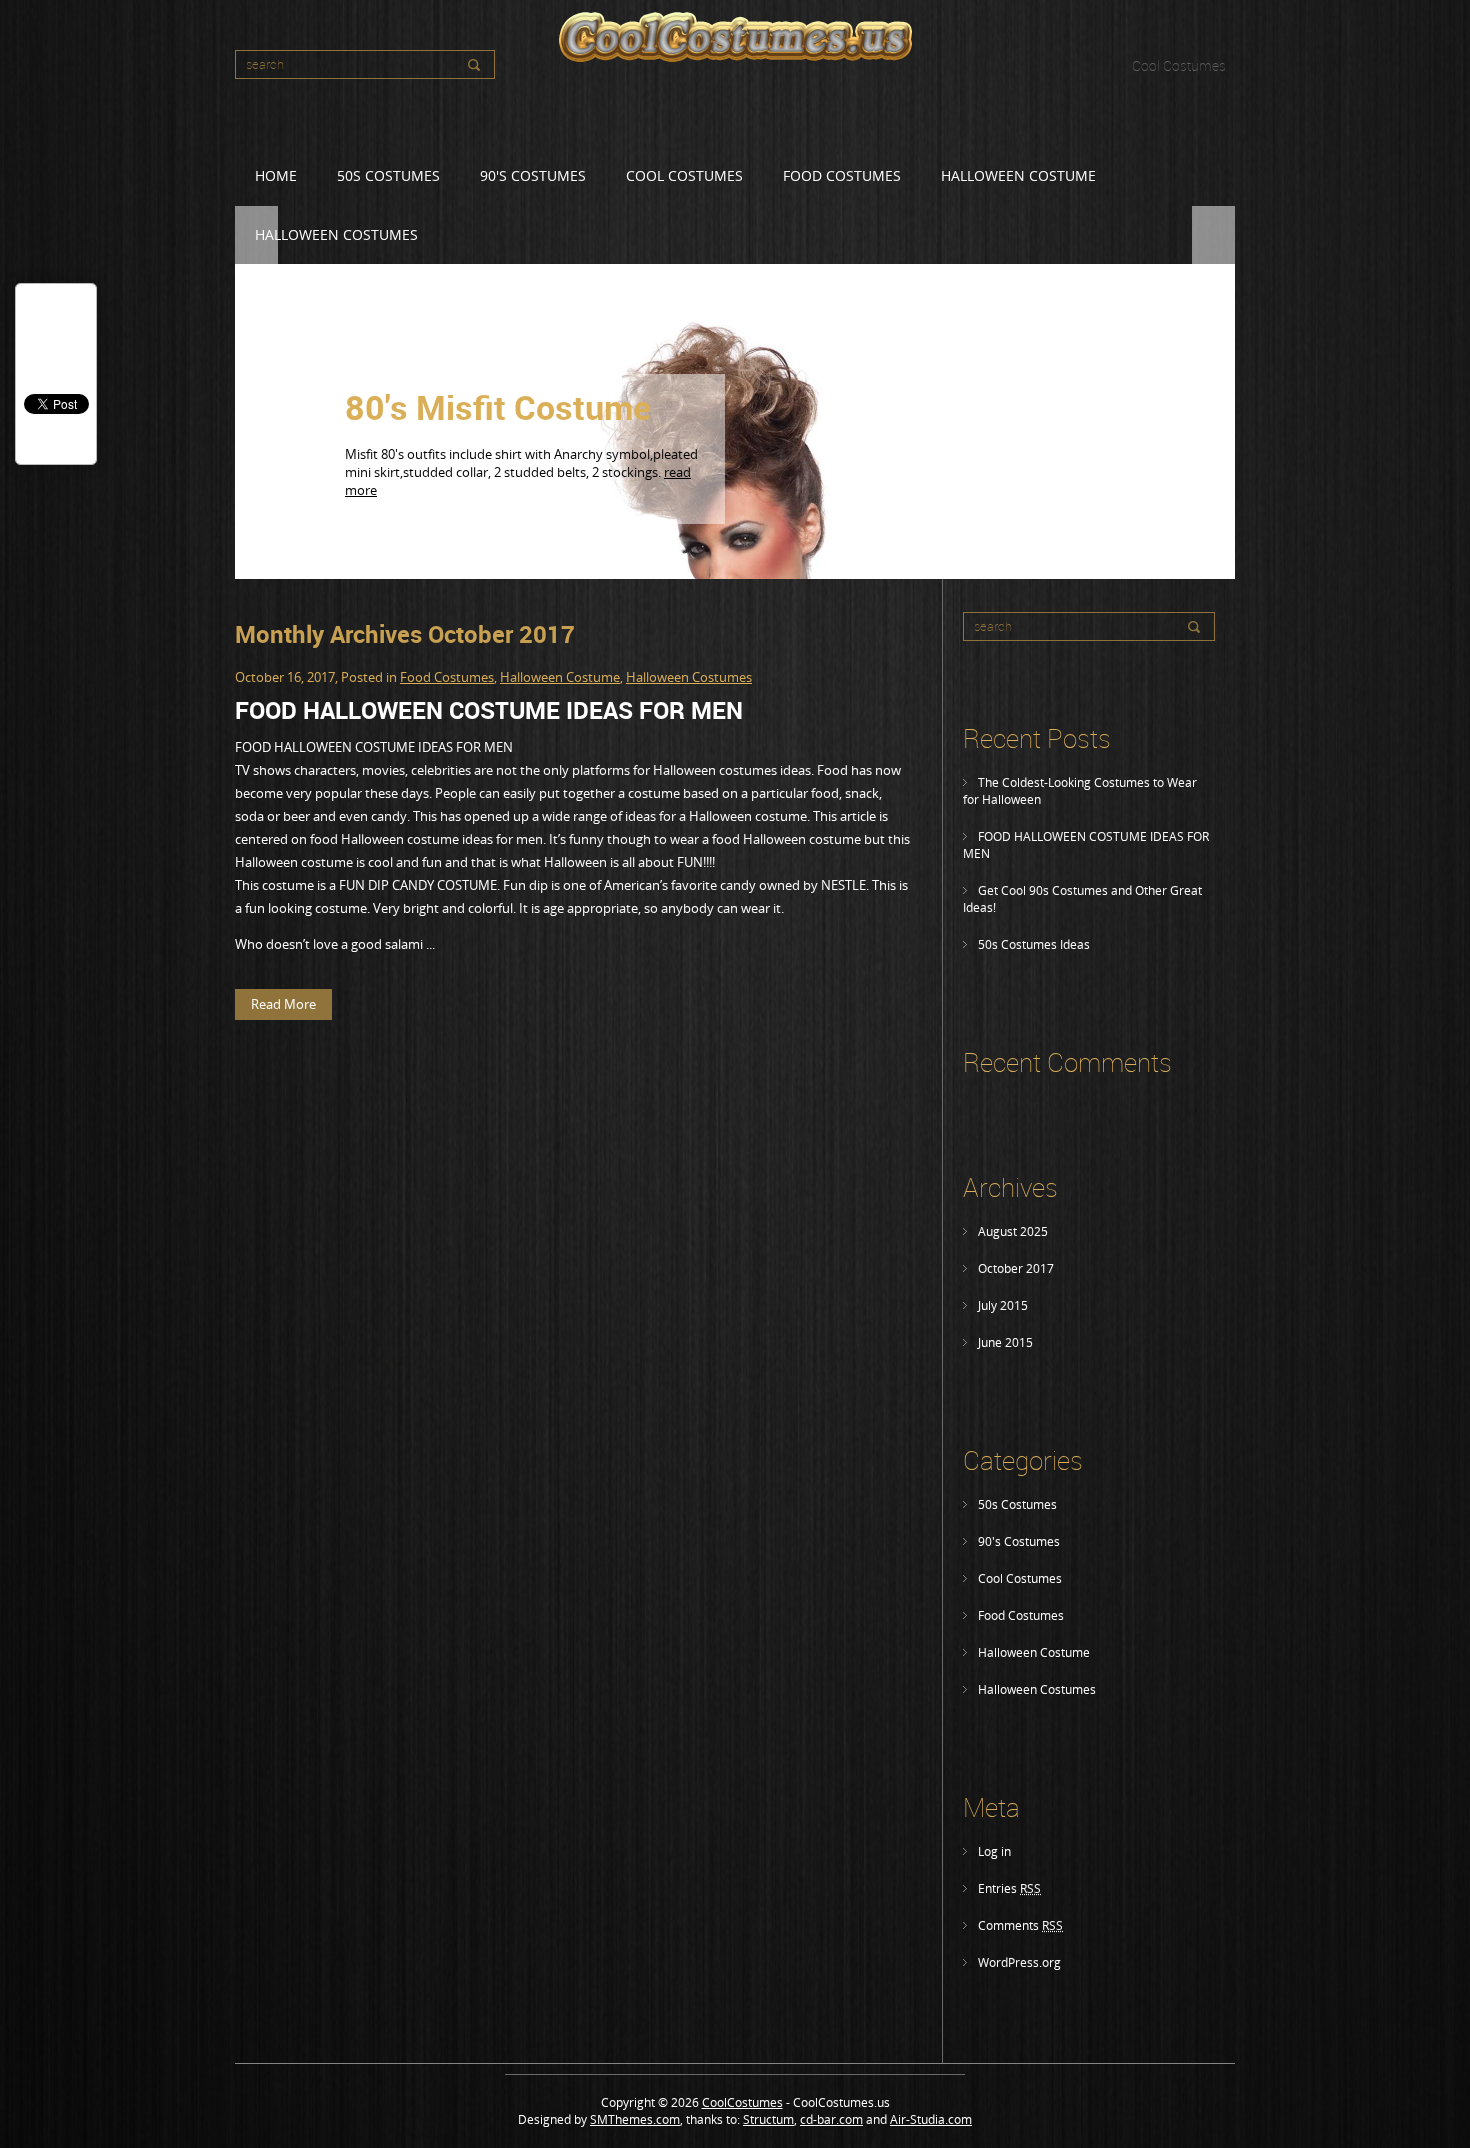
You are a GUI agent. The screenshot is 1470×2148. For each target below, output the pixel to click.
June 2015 (1005, 1342)
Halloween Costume (1018, 175)
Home (276, 175)
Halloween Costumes (1037, 1689)
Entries (1009, 1888)
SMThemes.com (635, 2119)
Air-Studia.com (931, 2119)
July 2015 (1003, 1305)
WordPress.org (1019, 1962)
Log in (994, 1851)
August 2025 (1013, 1231)
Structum (768, 2119)
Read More (621, 518)
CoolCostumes (742, 2102)
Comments (1020, 1925)
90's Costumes (533, 175)
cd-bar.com (831, 2119)
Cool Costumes (1179, 65)
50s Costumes (388, 175)
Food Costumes (842, 175)
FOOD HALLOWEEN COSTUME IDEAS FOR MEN (489, 710)
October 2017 (1016, 1268)
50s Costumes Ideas (1034, 944)
